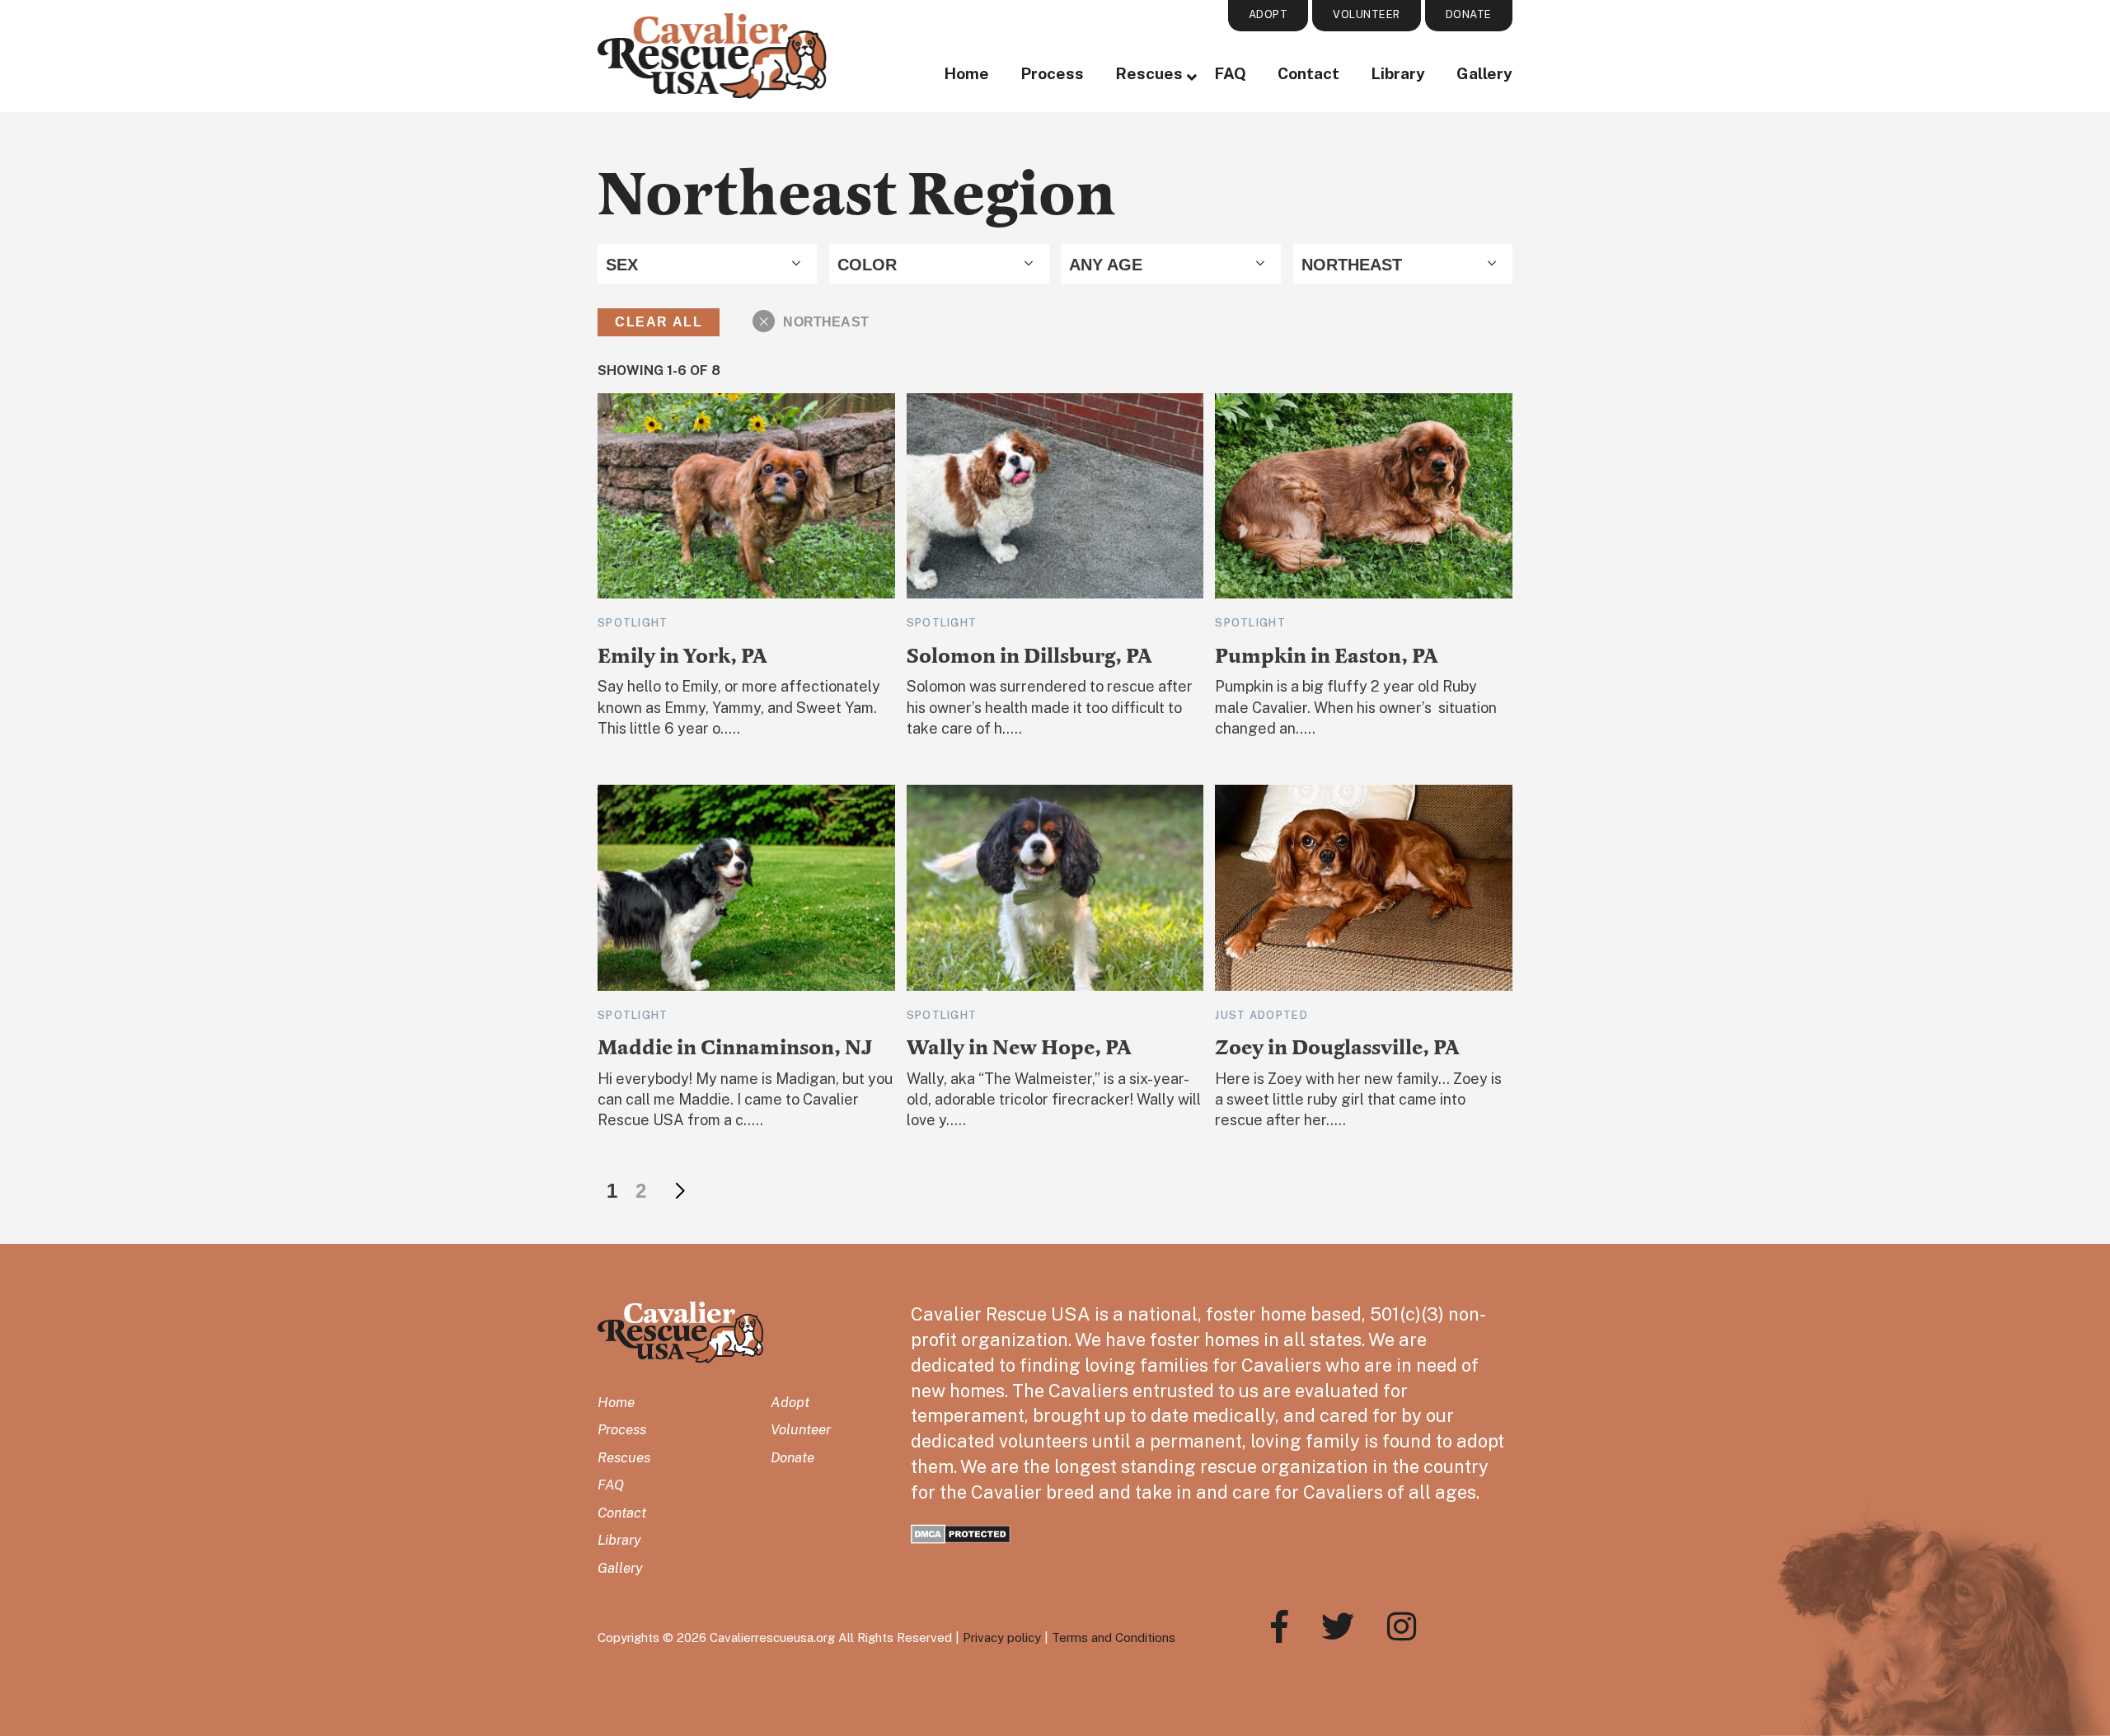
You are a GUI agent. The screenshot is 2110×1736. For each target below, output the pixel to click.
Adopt (790, 1402)
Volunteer (801, 1429)
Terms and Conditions (1114, 1637)
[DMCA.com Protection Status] (961, 1532)
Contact (1308, 73)
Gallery (1484, 73)
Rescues (1149, 73)
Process (1052, 73)
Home (966, 73)
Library (1398, 73)
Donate (792, 1457)
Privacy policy (1002, 1637)
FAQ (1230, 73)
